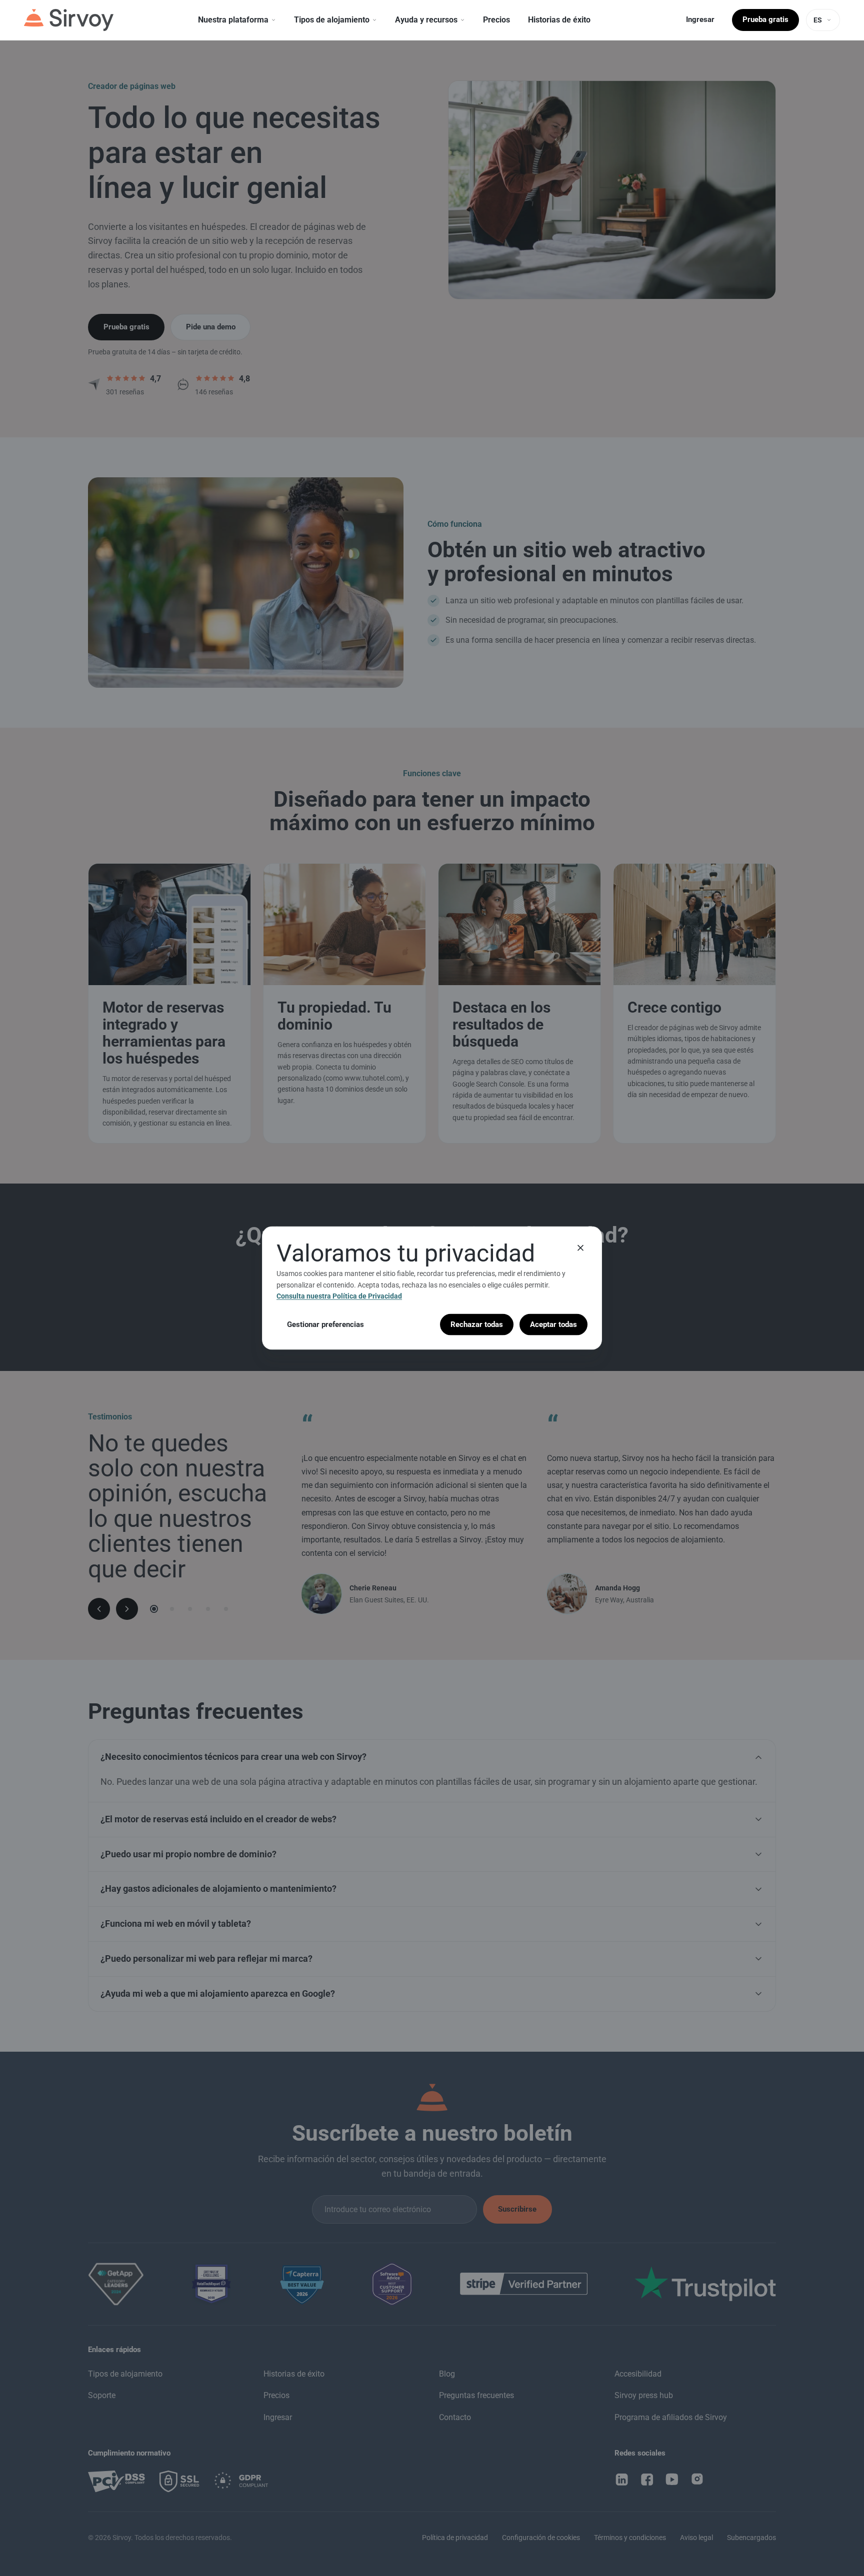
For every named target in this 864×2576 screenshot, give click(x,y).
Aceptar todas (553, 1324)
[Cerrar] (580, 1248)
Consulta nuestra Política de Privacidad (339, 1296)
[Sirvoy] (69, 20)
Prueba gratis (765, 19)
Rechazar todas (477, 1324)
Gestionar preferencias (325, 1324)
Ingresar (700, 19)
